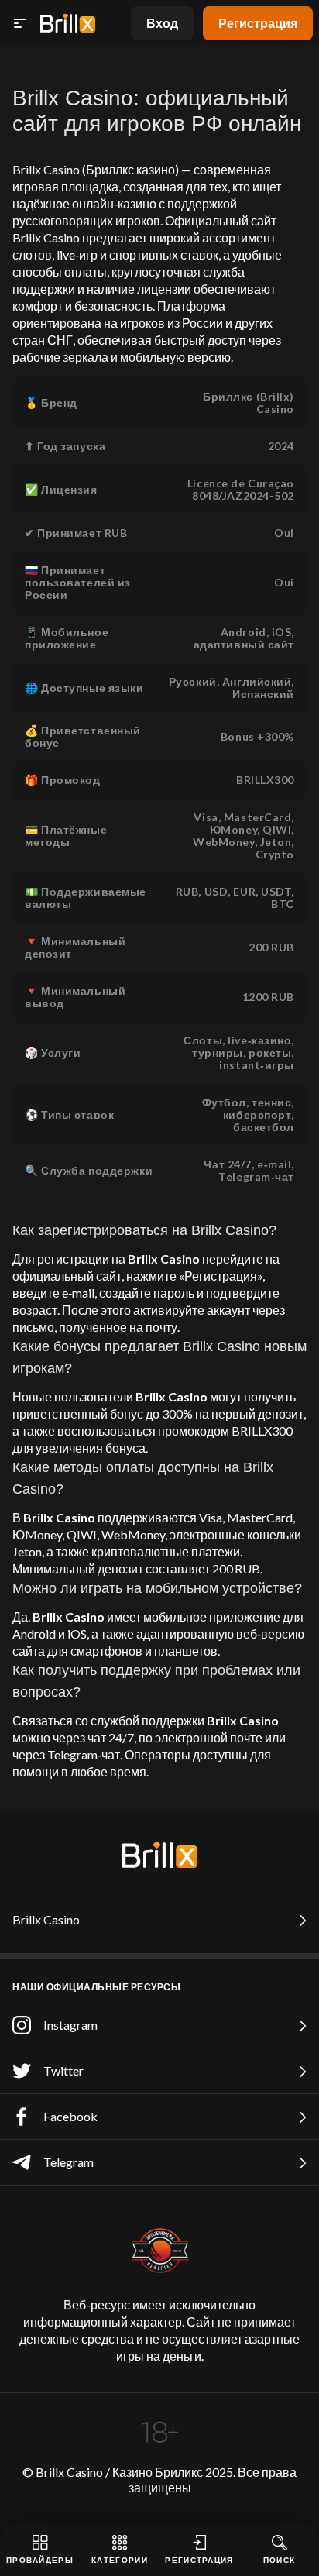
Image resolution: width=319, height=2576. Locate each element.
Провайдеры (40, 2560)
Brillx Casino (46, 1919)
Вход (162, 23)
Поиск (280, 2560)
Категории (120, 2560)
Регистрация (258, 23)
